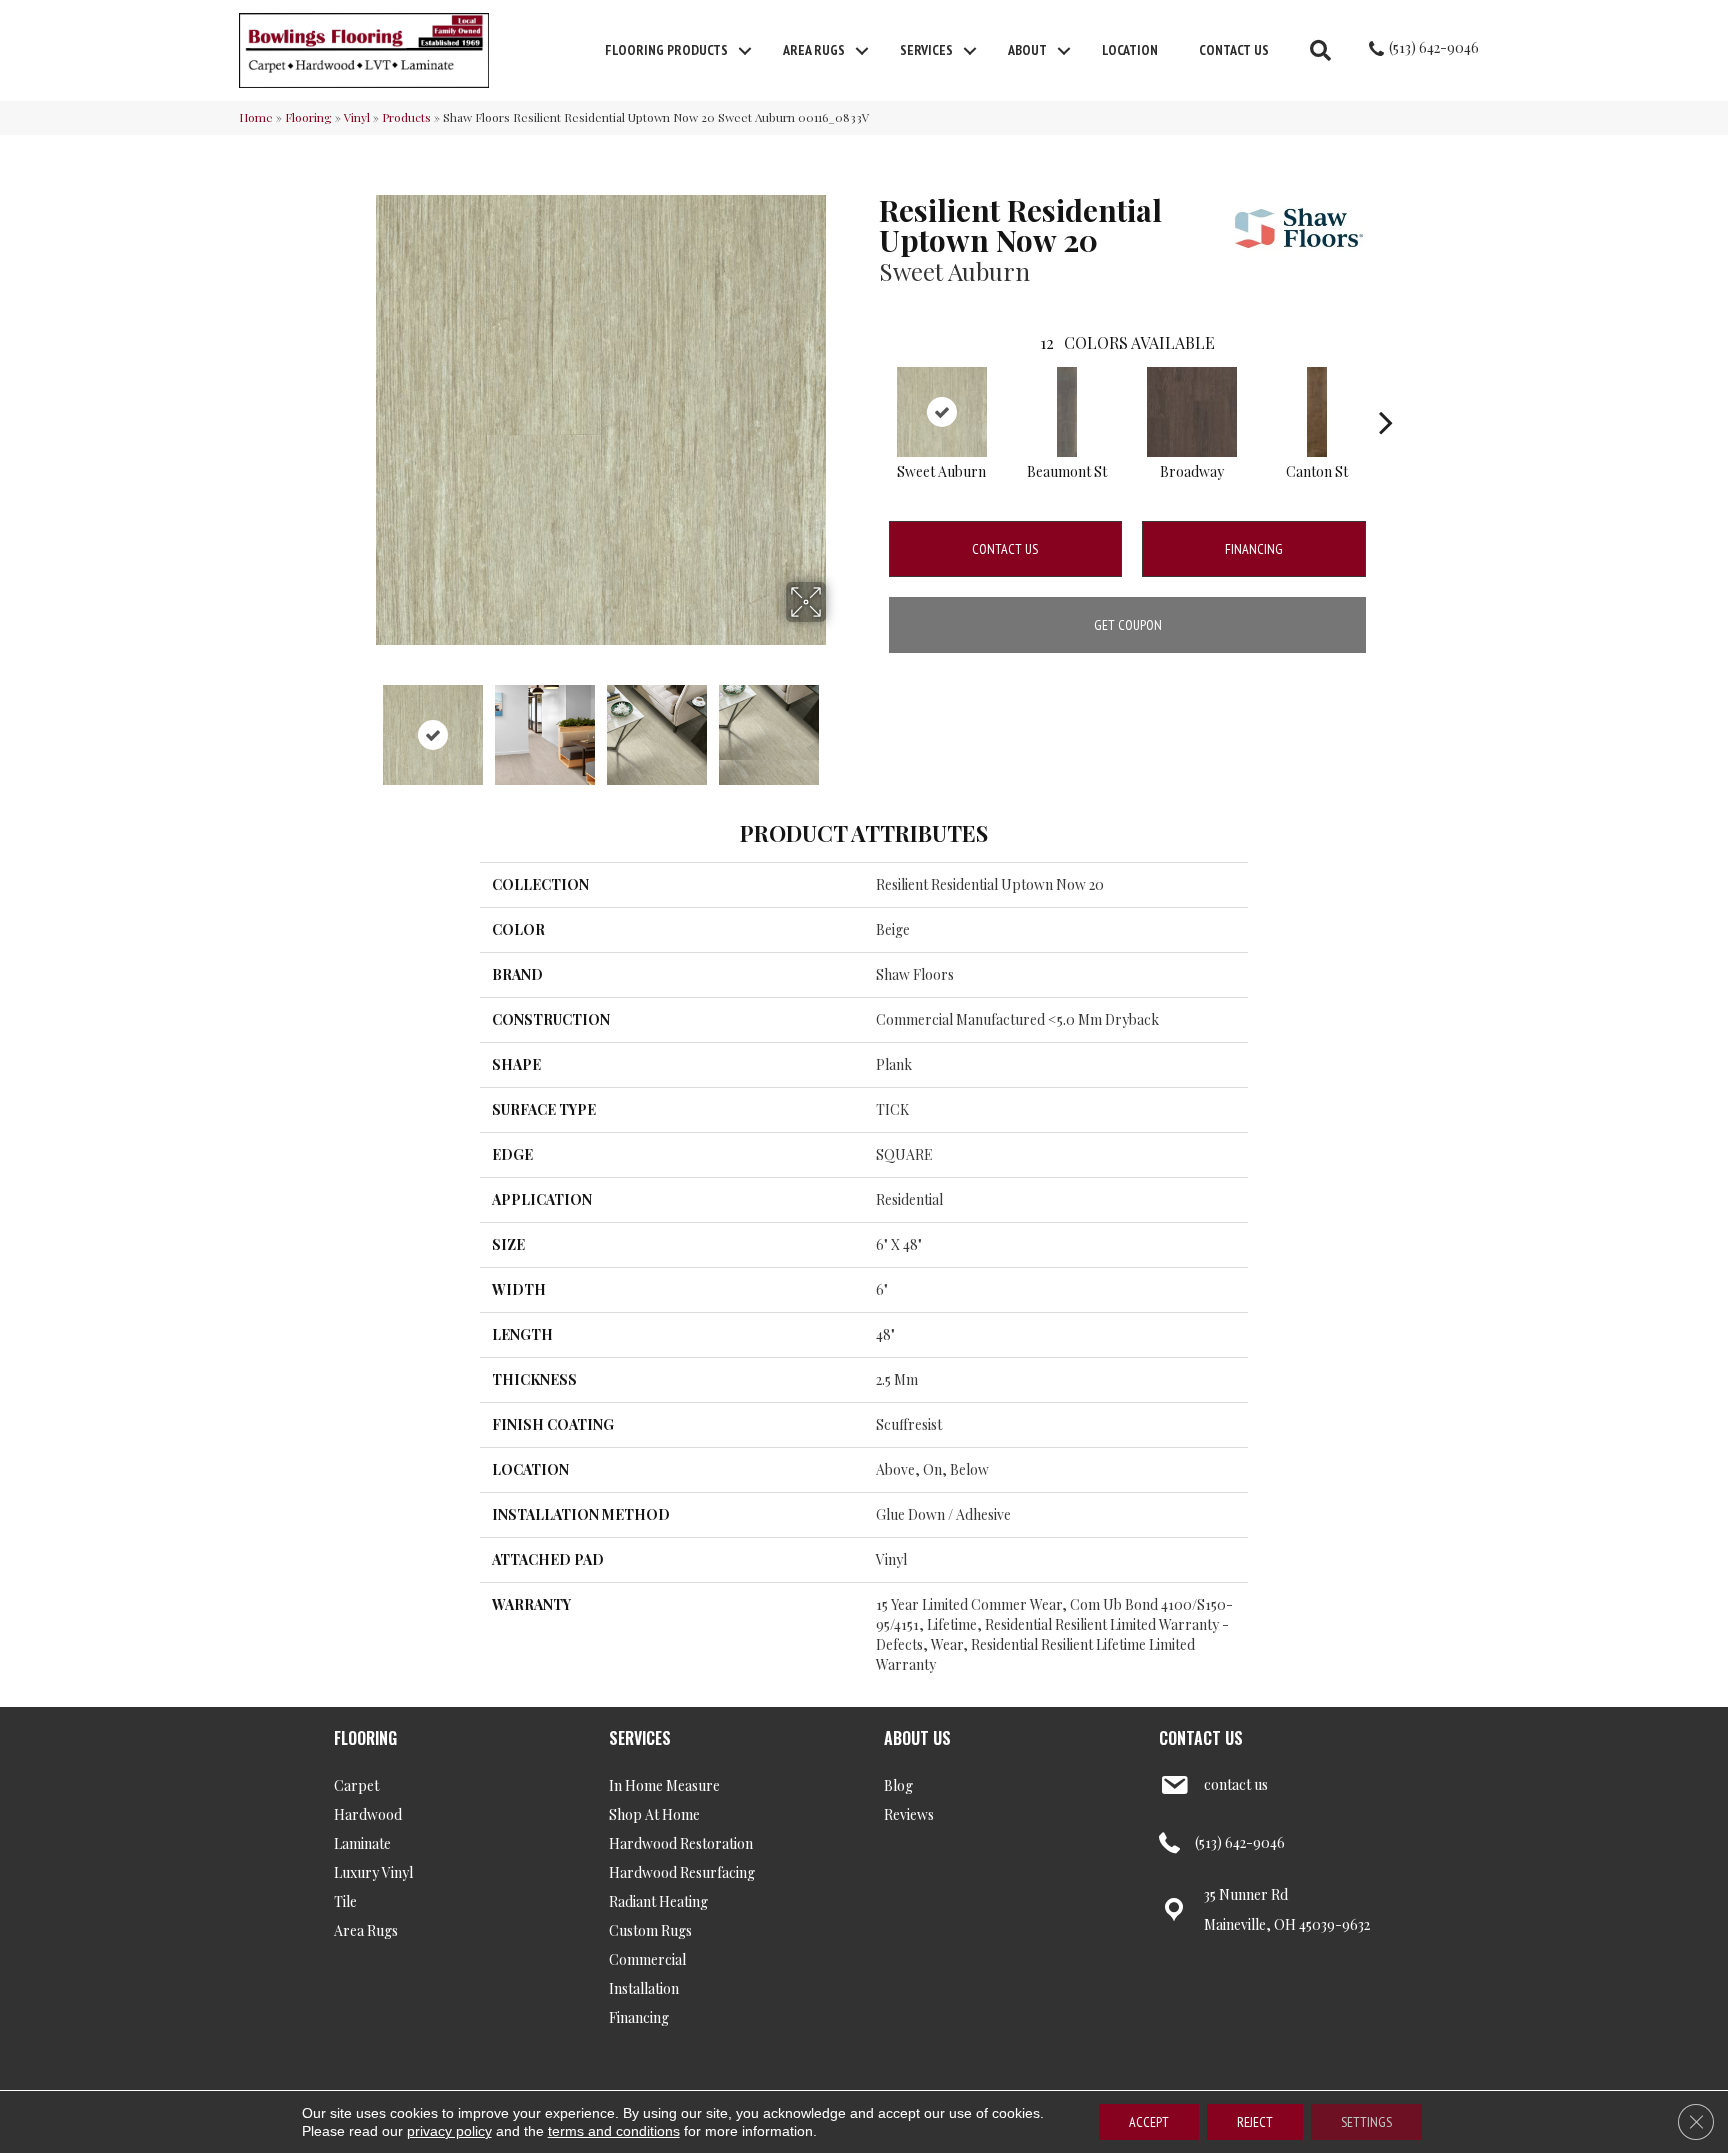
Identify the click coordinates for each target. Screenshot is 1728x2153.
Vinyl (357, 117)
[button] (745, 51)
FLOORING (365, 1738)
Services (926, 50)
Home (256, 117)
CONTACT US (1201, 1738)
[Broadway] (1192, 412)
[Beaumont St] (1067, 412)
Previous (362, 725)
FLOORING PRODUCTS (666, 50)
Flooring (308, 117)
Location (1130, 50)
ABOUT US (917, 1738)
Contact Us (1234, 50)
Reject (1255, 2122)
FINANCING (1254, 549)
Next (839, 725)
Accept (1149, 2122)
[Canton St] (1317, 412)
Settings (1366, 2122)
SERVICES (640, 1738)
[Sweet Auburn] (942, 412)
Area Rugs (814, 50)
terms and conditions (614, 2131)
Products (406, 117)
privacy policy (449, 2131)
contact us (1236, 1784)
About (1027, 50)
